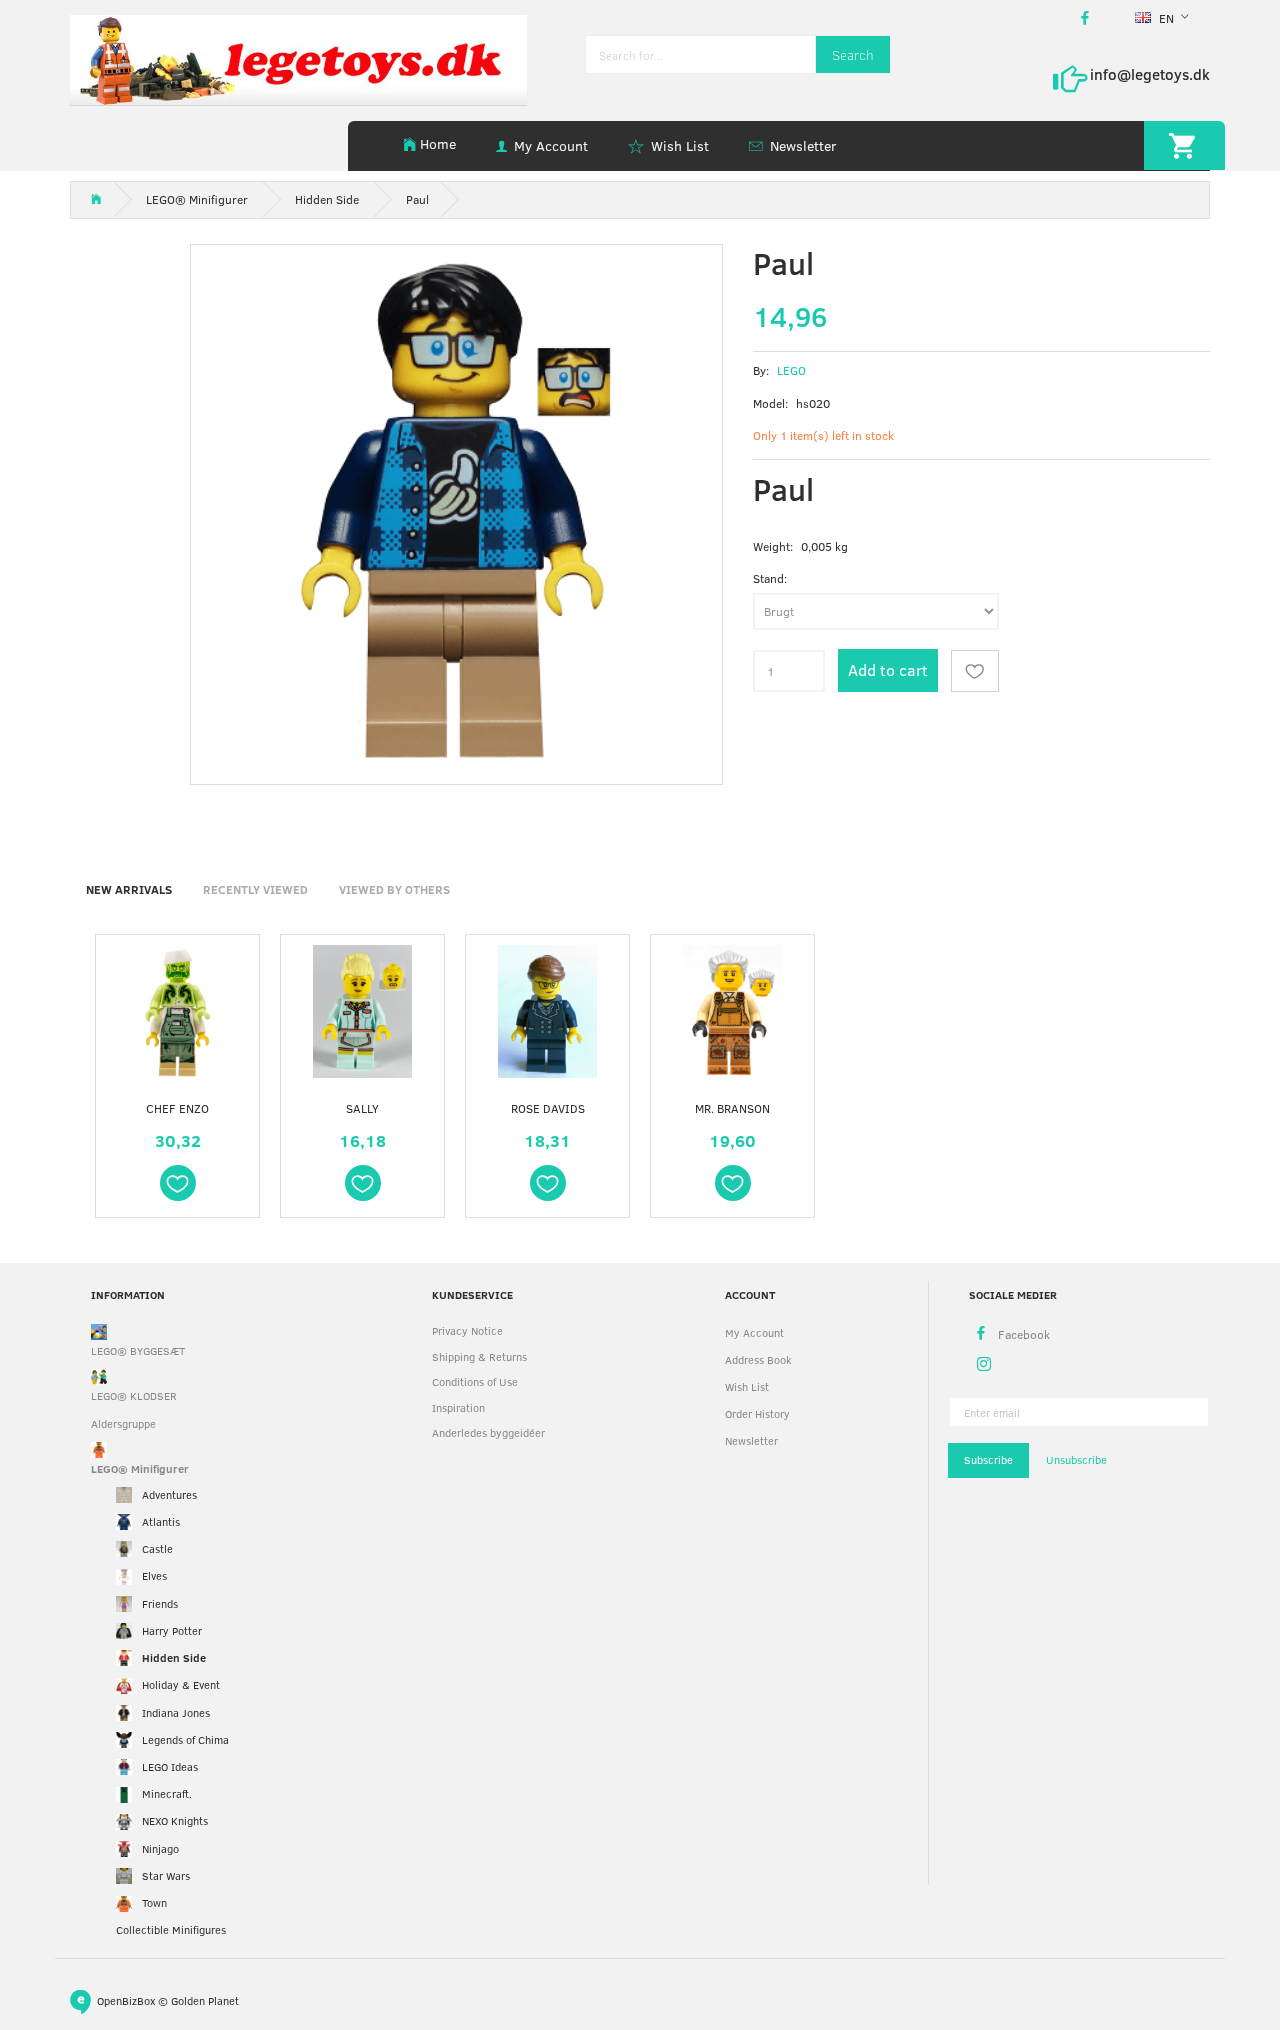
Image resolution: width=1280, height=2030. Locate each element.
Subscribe (988, 1459)
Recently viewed (255, 889)
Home (438, 143)
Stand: (770, 578)
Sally (362, 1108)
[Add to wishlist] (975, 671)
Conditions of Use (475, 1381)
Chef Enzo (177, 1108)
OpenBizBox (126, 2000)
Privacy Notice (467, 1330)
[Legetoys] (298, 58)
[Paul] (456, 510)
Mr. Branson (732, 1108)
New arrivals (129, 889)
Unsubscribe (1076, 1459)
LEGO (791, 370)
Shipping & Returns (479, 1356)
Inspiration (458, 1407)
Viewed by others (394, 889)
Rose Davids (548, 1108)
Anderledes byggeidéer (488, 1432)
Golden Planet (205, 2000)
